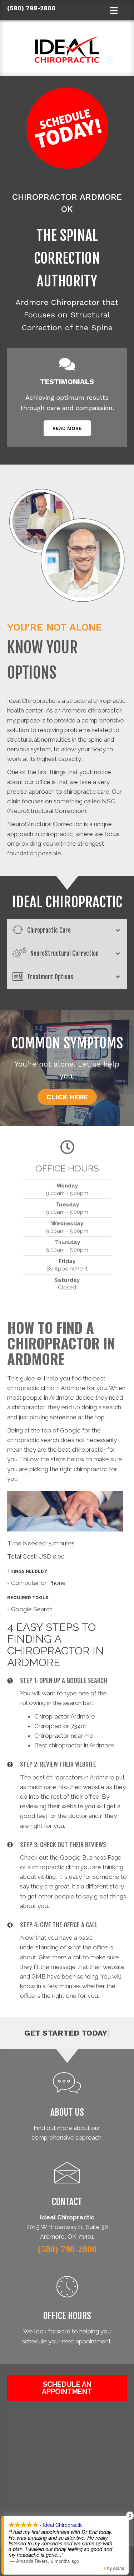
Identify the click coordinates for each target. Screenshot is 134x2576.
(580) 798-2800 (31, 8)
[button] (67, 428)
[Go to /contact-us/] (67, 2186)
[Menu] (67, 2565)
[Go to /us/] (67, 2108)
